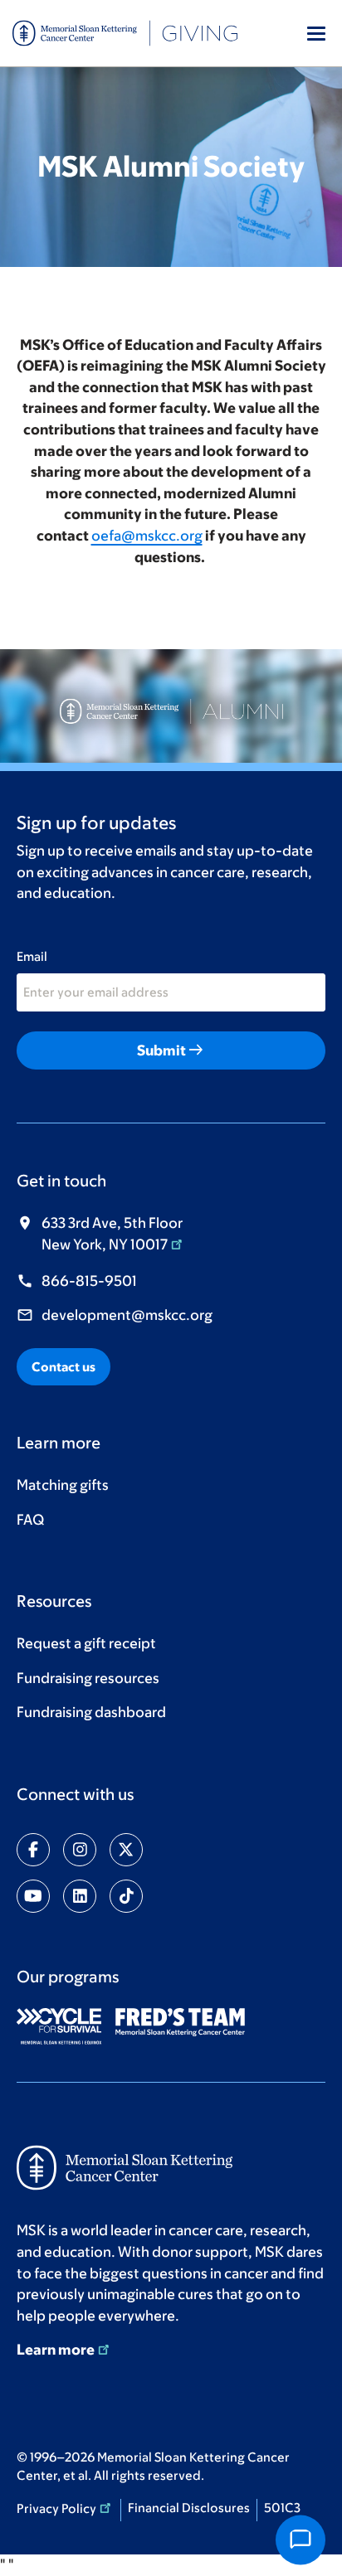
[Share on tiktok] (126, 1896)
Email (32, 956)
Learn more (56, 2350)
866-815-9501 (89, 1281)
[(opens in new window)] (65, 2026)
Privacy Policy (56, 2508)
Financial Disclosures (189, 2508)
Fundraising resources (88, 1678)
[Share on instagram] (80, 1850)
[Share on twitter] (126, 1850)
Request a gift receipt (86, 1643)
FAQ (30, 1520)
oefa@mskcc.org (147, 536)
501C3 (282, 2508)
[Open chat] (300, 2540)
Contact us (64, 1367)
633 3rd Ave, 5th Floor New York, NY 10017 (112, 1234)
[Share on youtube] (33, 1896)
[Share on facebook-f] (33, 1850)
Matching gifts (63, 1485)
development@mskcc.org (127, 1315)
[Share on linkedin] (80, 1896)
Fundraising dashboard (91, 1712)
